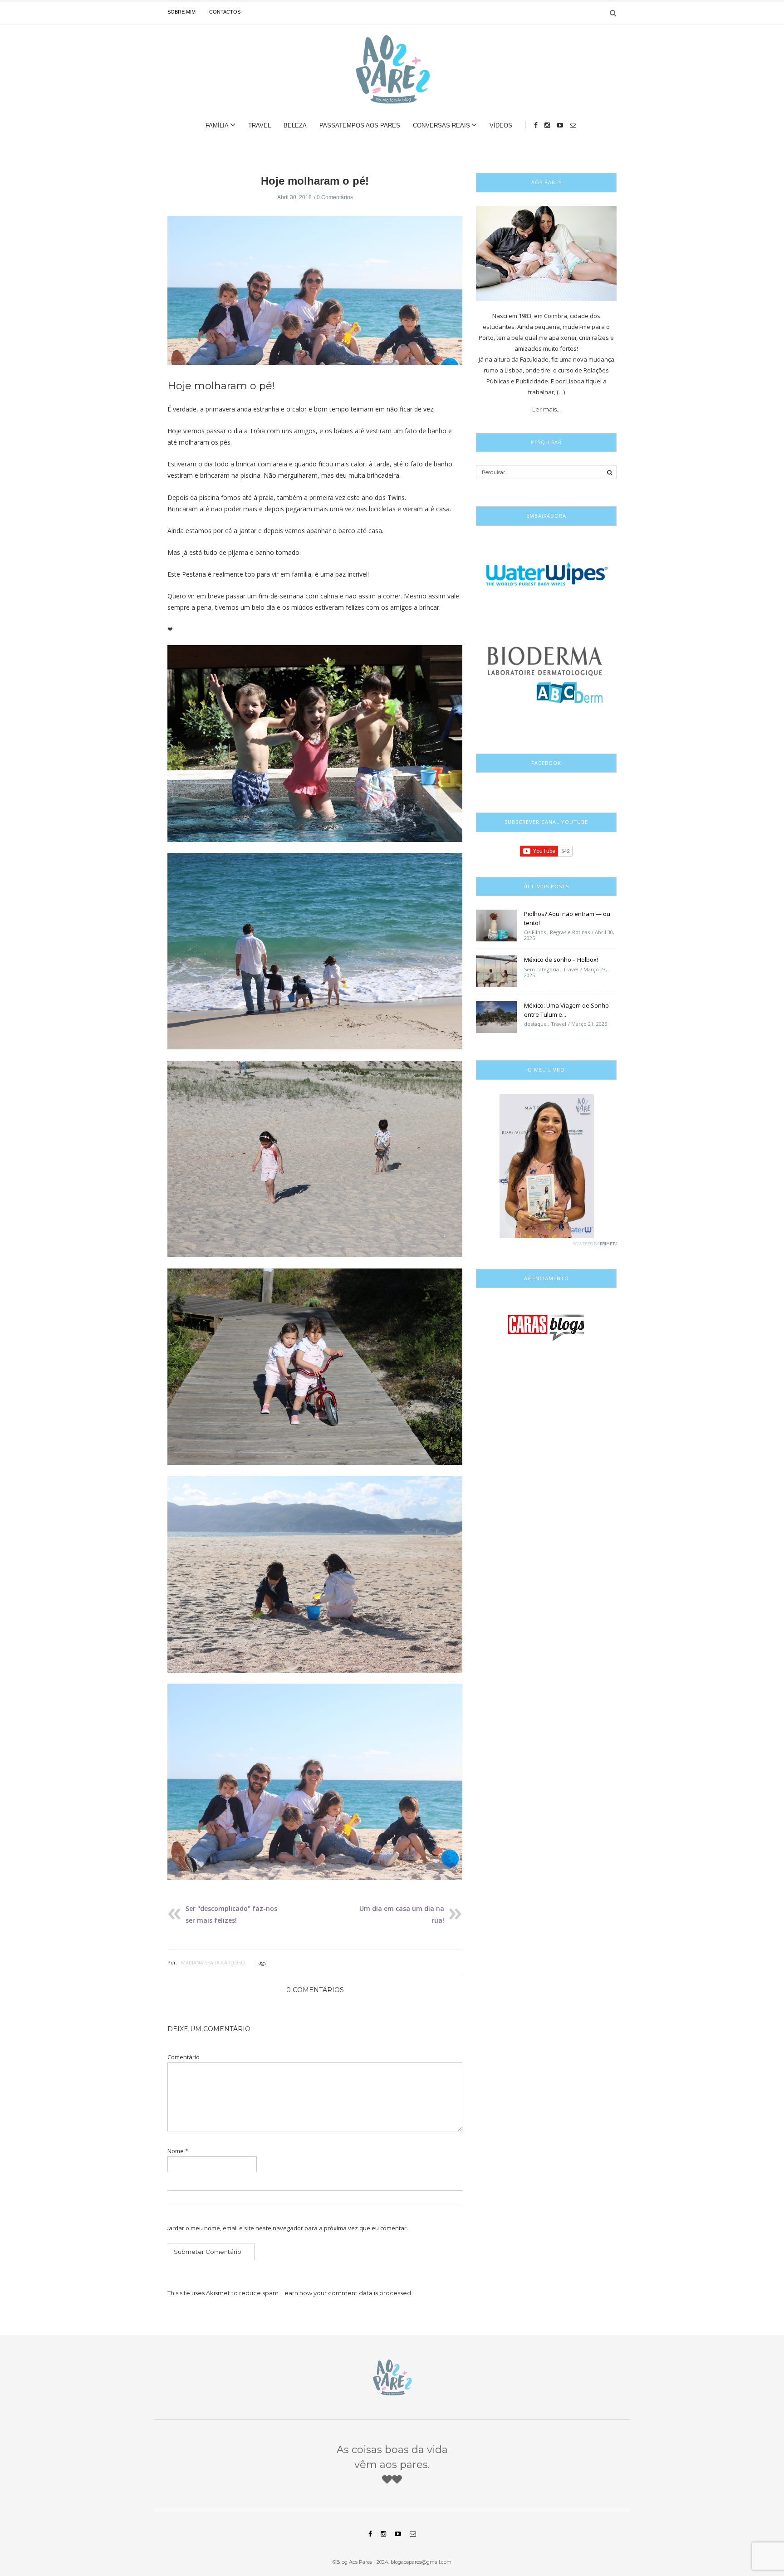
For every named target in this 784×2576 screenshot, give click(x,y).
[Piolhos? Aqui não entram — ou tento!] (496, 925)
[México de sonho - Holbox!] (496, 971)
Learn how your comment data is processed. (347, 2293)
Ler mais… (546, 409)
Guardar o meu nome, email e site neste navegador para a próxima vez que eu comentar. (284, 2228)
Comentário (184, 2057)
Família (217, 125)
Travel (260, 125)
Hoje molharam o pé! (315, 181)
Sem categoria (541, 969)
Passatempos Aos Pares (360, 125)
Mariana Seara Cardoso (213, 1962)
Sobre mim (181, 12)
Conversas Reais (441, 125)
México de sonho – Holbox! (561, 960)
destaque (535, 1024)
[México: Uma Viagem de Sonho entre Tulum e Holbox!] (496, 1017)
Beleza (295, 125)
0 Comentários (335, 197)
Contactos (225, 12)
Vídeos (501, 125)
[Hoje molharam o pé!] (315, 297)
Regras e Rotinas (570, 932)
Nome (178, 2151)
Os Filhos (535, 932)
